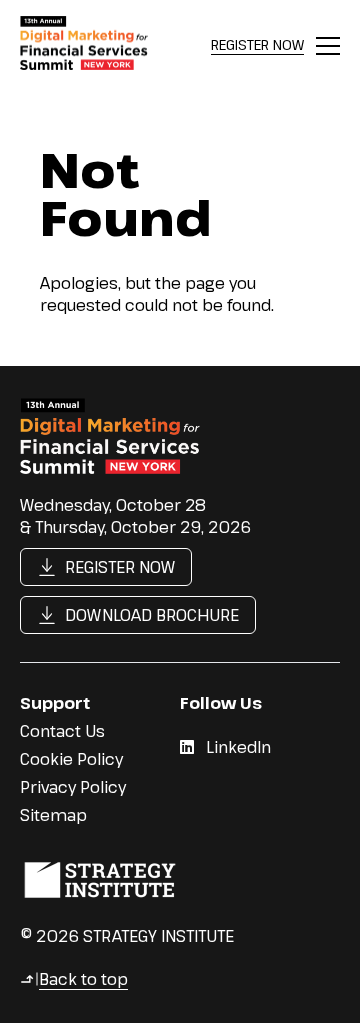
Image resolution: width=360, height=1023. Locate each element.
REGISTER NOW (257, 44)
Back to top (74, 979)
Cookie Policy (71, 759)
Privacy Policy (73, 787)
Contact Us (62, 731)
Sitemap (53, 815)
